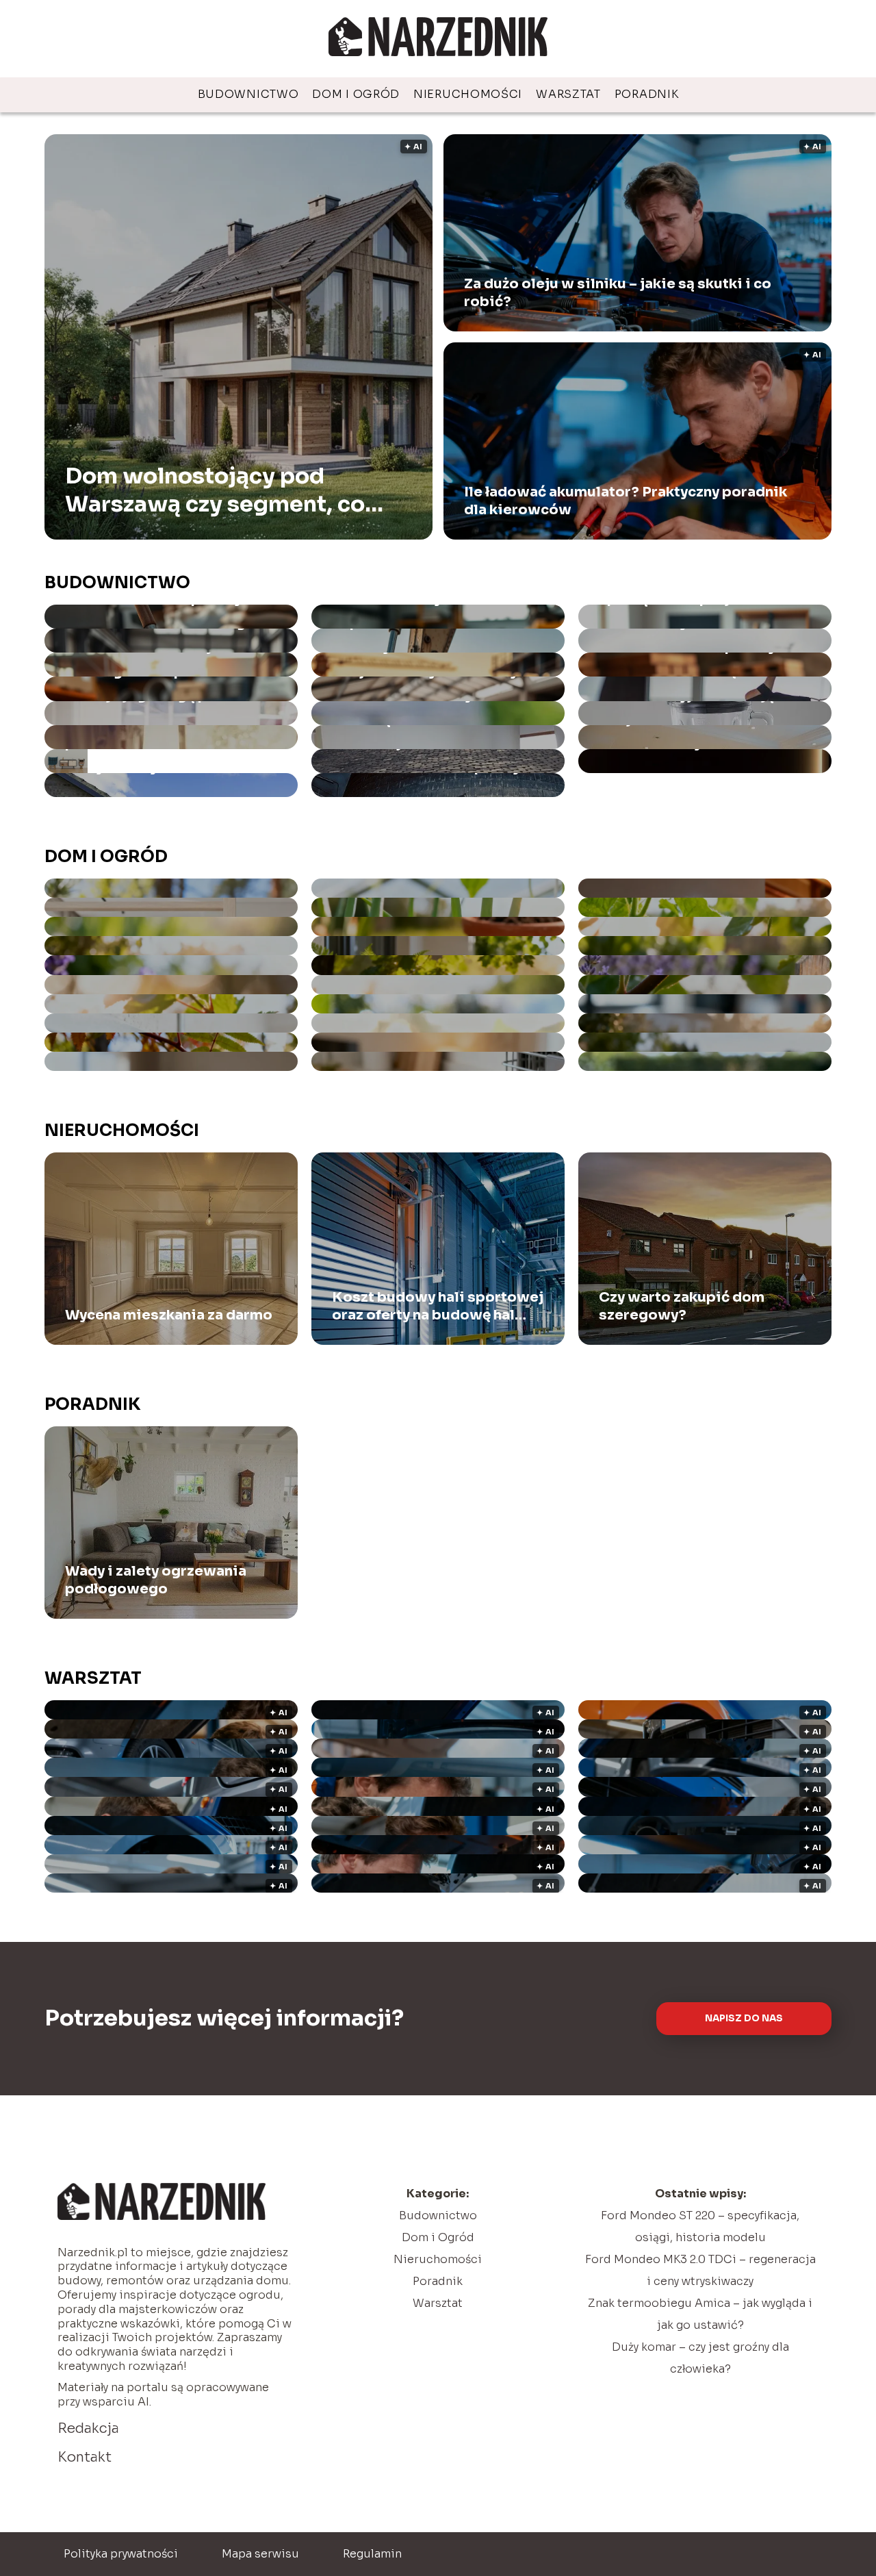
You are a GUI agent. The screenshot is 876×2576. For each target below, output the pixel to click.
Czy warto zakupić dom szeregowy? (682, 1306)
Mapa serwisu (260, 2554)
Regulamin (372, 2554)
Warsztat (568, 94)
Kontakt (85, 2457)
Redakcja (88, 2428)
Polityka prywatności (121, 2554)
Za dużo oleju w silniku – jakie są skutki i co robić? (618, 293)
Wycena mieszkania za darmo (169, 1315)
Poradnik (647, 94)
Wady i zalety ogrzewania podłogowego (156, 1580)
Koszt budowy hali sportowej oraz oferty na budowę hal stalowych (438, 1306)
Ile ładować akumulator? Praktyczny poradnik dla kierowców (626, 501)
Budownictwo (248, 94)
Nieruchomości (468, 94)
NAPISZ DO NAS (744, 2018)
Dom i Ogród (356, 94)
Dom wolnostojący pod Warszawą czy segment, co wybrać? (215, 490)
